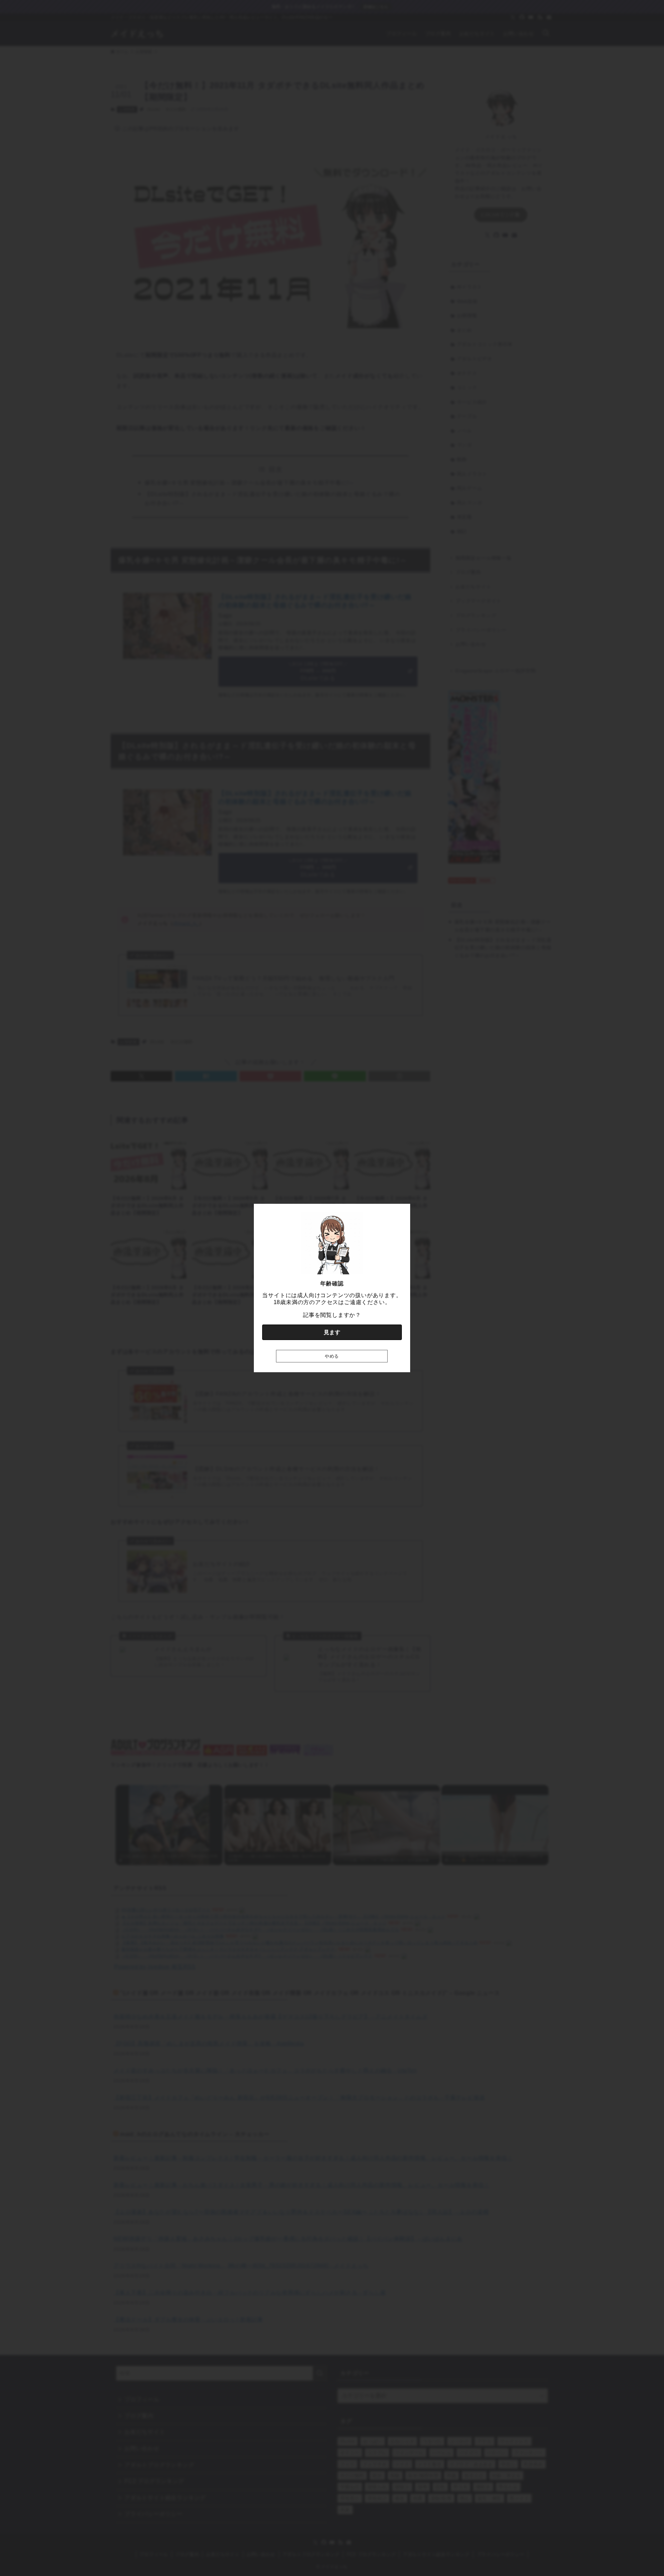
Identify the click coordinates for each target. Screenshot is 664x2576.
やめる (332, 1356)
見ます (332, 1332)
